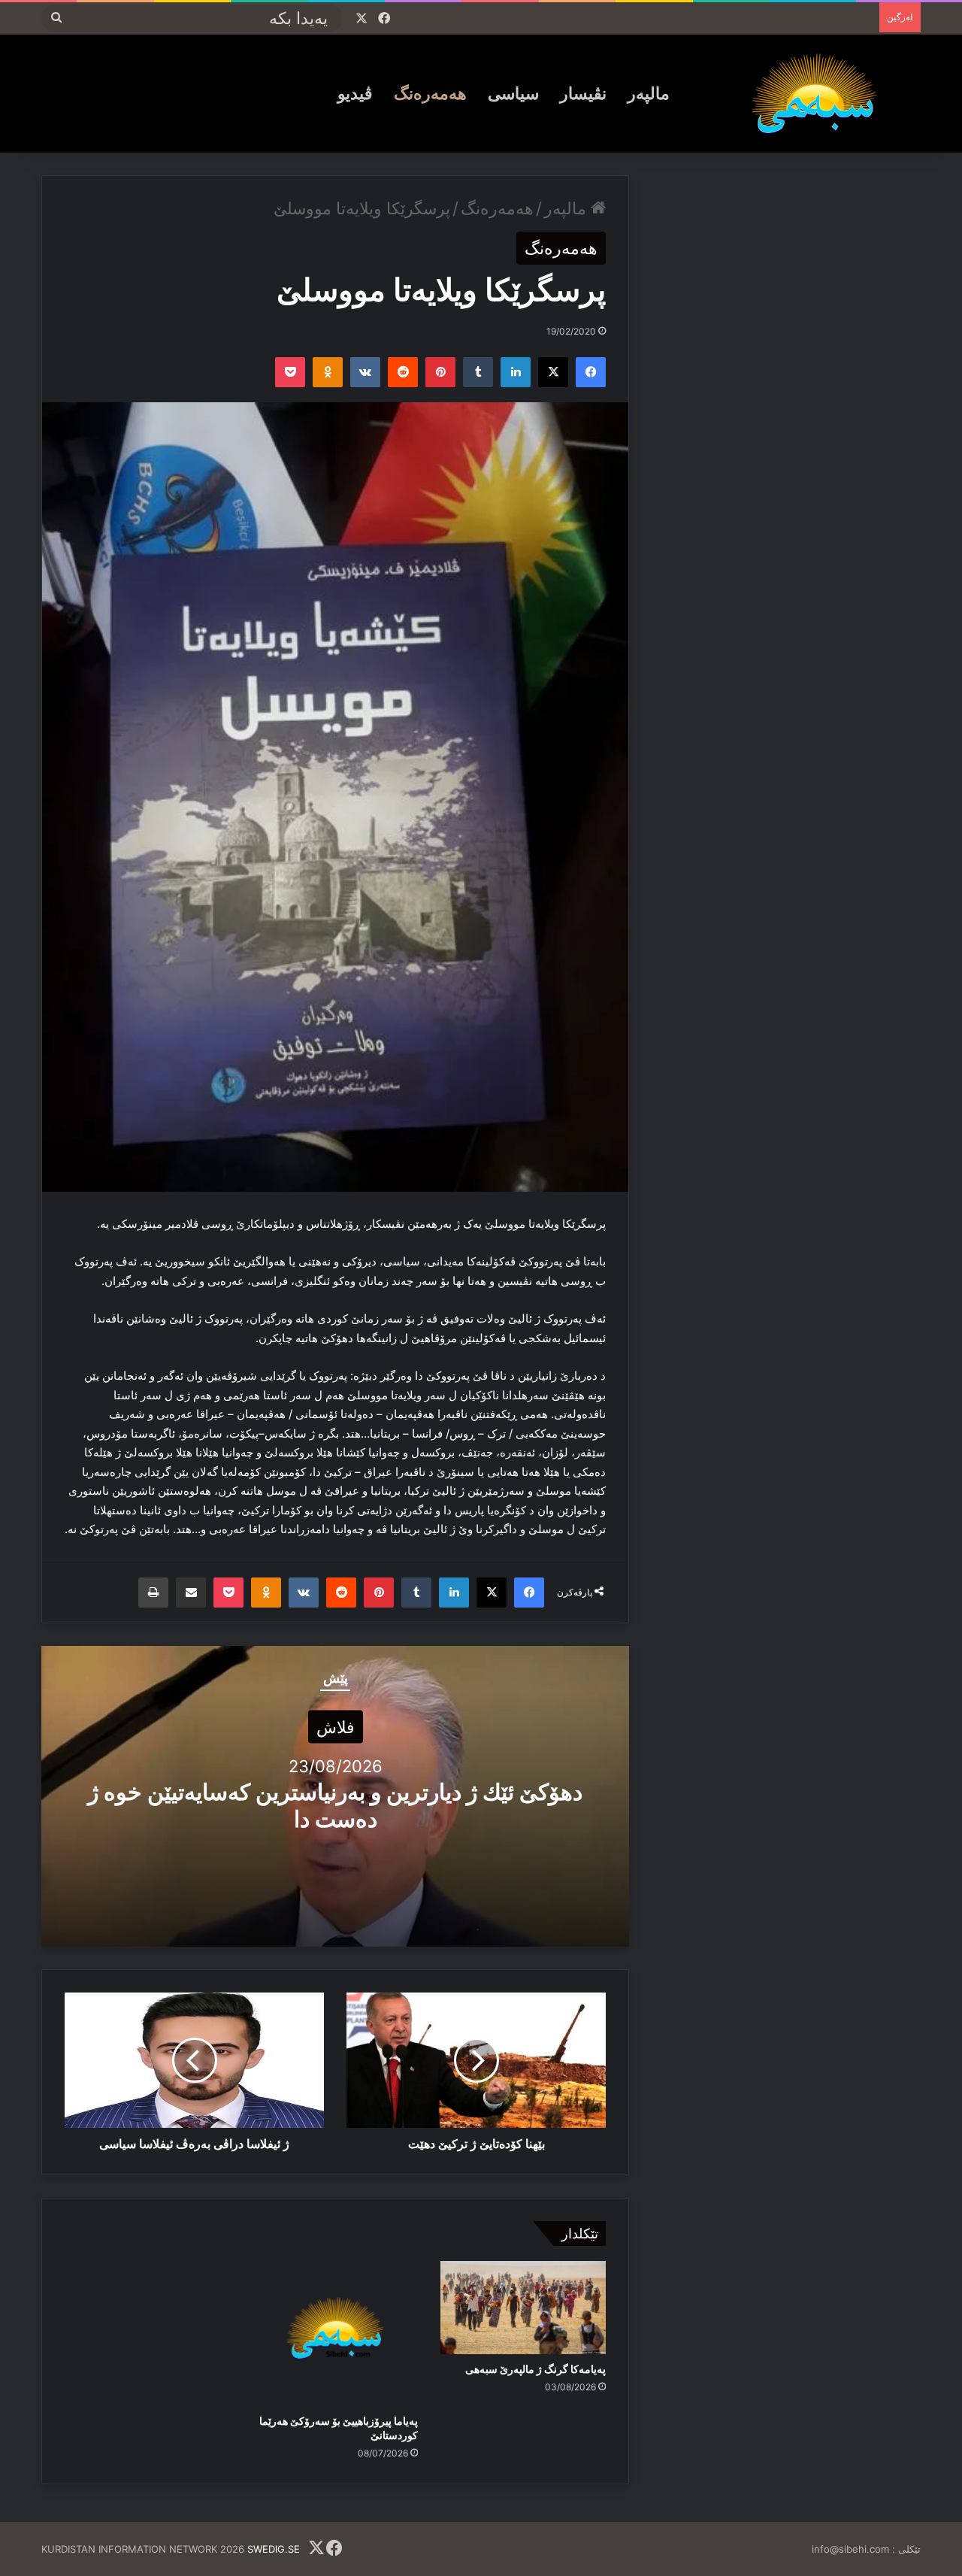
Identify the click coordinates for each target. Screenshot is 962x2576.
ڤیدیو (355, 93)
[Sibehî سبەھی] (820, 93)
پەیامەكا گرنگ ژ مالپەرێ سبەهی (535, 2369)
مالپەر (649, 93)
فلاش (336, 1727)
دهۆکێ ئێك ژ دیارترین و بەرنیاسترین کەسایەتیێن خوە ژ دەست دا (335, 1805)
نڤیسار (583, 93)
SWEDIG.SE (274, 2549)
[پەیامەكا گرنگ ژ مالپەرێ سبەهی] (523, 2308)
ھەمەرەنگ (430, 93)
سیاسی (513, 93)
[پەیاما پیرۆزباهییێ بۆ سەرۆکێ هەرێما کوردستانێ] (335, 2334)
